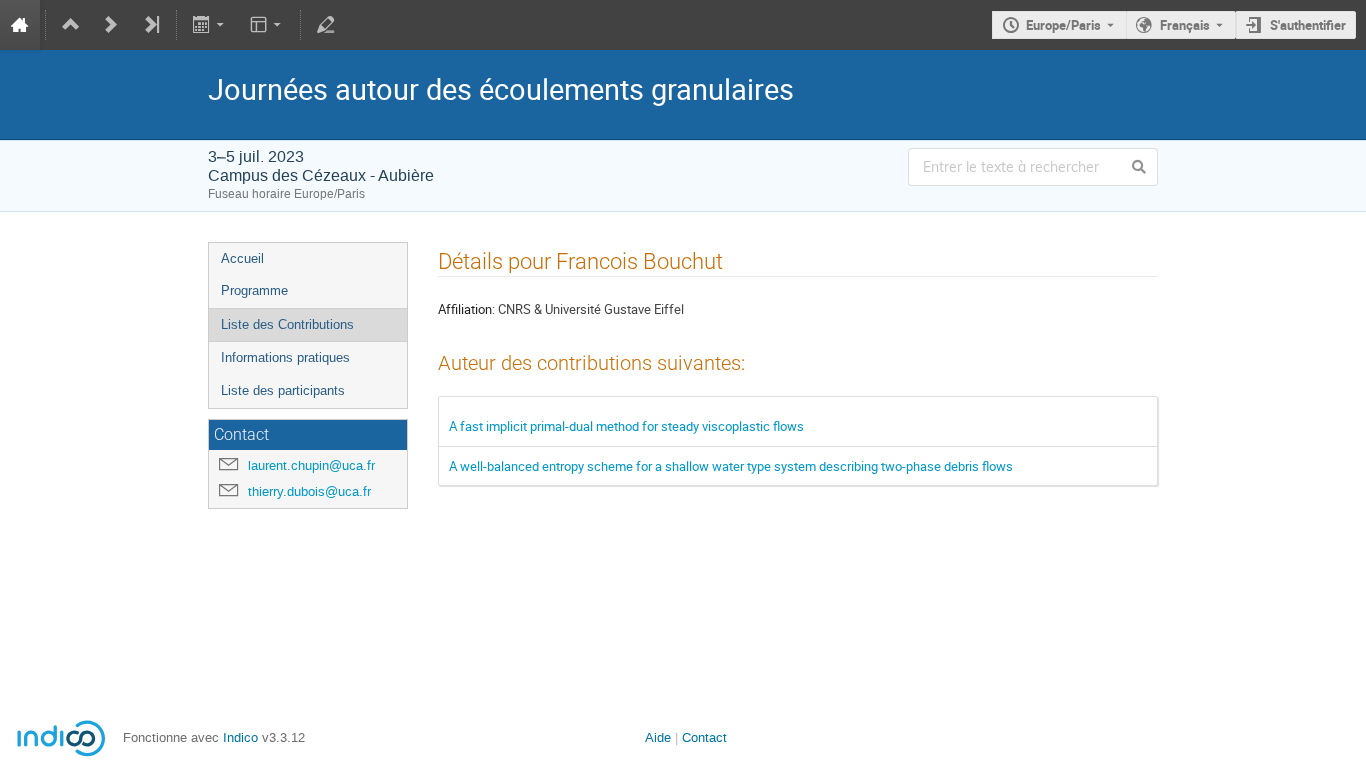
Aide (658, 737)
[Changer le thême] (266, 25)
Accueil (242, 258)
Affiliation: (466, 309)
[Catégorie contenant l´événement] (71, 25)
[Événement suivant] (111, 25)
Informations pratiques (285, 357)
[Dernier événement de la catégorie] (151, 25)
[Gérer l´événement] (326, 25)
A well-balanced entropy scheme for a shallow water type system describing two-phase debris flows (731, 466)
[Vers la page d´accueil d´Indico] (20, 25)
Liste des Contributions (287, 324)
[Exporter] (210, 25)
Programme (254, 290)
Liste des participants (283, 390)
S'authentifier (1308, 25)
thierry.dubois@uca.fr (309, 491)
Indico (240, 737)
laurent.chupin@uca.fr (311, 465)
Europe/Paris (1063, 25)
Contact (704, 737)
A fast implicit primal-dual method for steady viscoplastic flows (626, 426)
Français (1185, 25)
